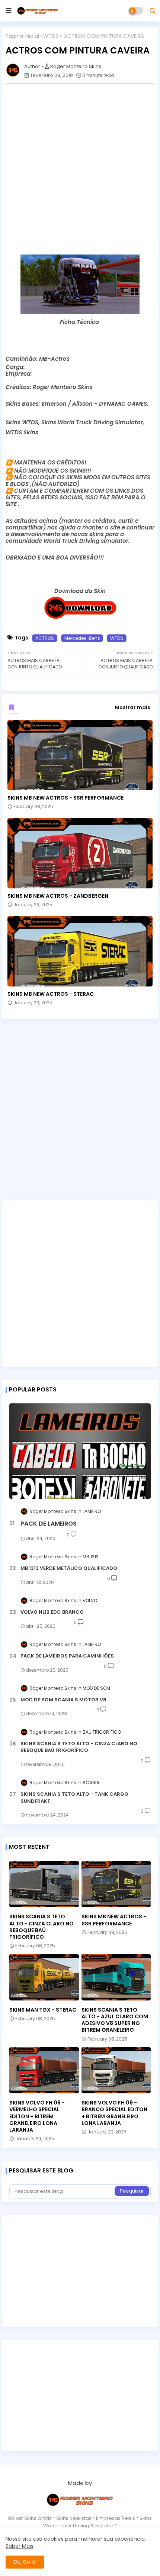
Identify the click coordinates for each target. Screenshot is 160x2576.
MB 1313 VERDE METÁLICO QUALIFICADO (69, 1568)
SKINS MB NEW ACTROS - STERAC (51, 994)
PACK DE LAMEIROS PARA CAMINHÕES (67, 1656)
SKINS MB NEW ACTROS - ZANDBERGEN (58, 896)
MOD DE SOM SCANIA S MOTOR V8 (63, 1700)
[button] (153, 11)
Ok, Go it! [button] (25, 2562)
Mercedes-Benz (82, 638)
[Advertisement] (80, 169)
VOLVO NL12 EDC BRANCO (52, 1612)
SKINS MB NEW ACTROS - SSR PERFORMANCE (65, 798)
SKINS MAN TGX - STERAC (43, 2010)
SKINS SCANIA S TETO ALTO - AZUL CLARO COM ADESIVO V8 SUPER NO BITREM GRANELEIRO (115, 2020)
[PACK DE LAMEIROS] (80, 1451)
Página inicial (22, 36)
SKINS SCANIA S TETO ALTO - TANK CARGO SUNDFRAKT (74, 1798)
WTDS (51, 36)
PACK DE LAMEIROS (49, 1524)
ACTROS (45, 638)
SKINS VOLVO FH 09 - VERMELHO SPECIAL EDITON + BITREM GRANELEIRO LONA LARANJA (37, 2116)
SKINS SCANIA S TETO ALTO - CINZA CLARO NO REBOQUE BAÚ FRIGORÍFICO (79, 1747)
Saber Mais (20, 2546)
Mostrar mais (132, 707)
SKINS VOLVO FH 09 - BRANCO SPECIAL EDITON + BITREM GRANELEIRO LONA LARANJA (114, 2113)
